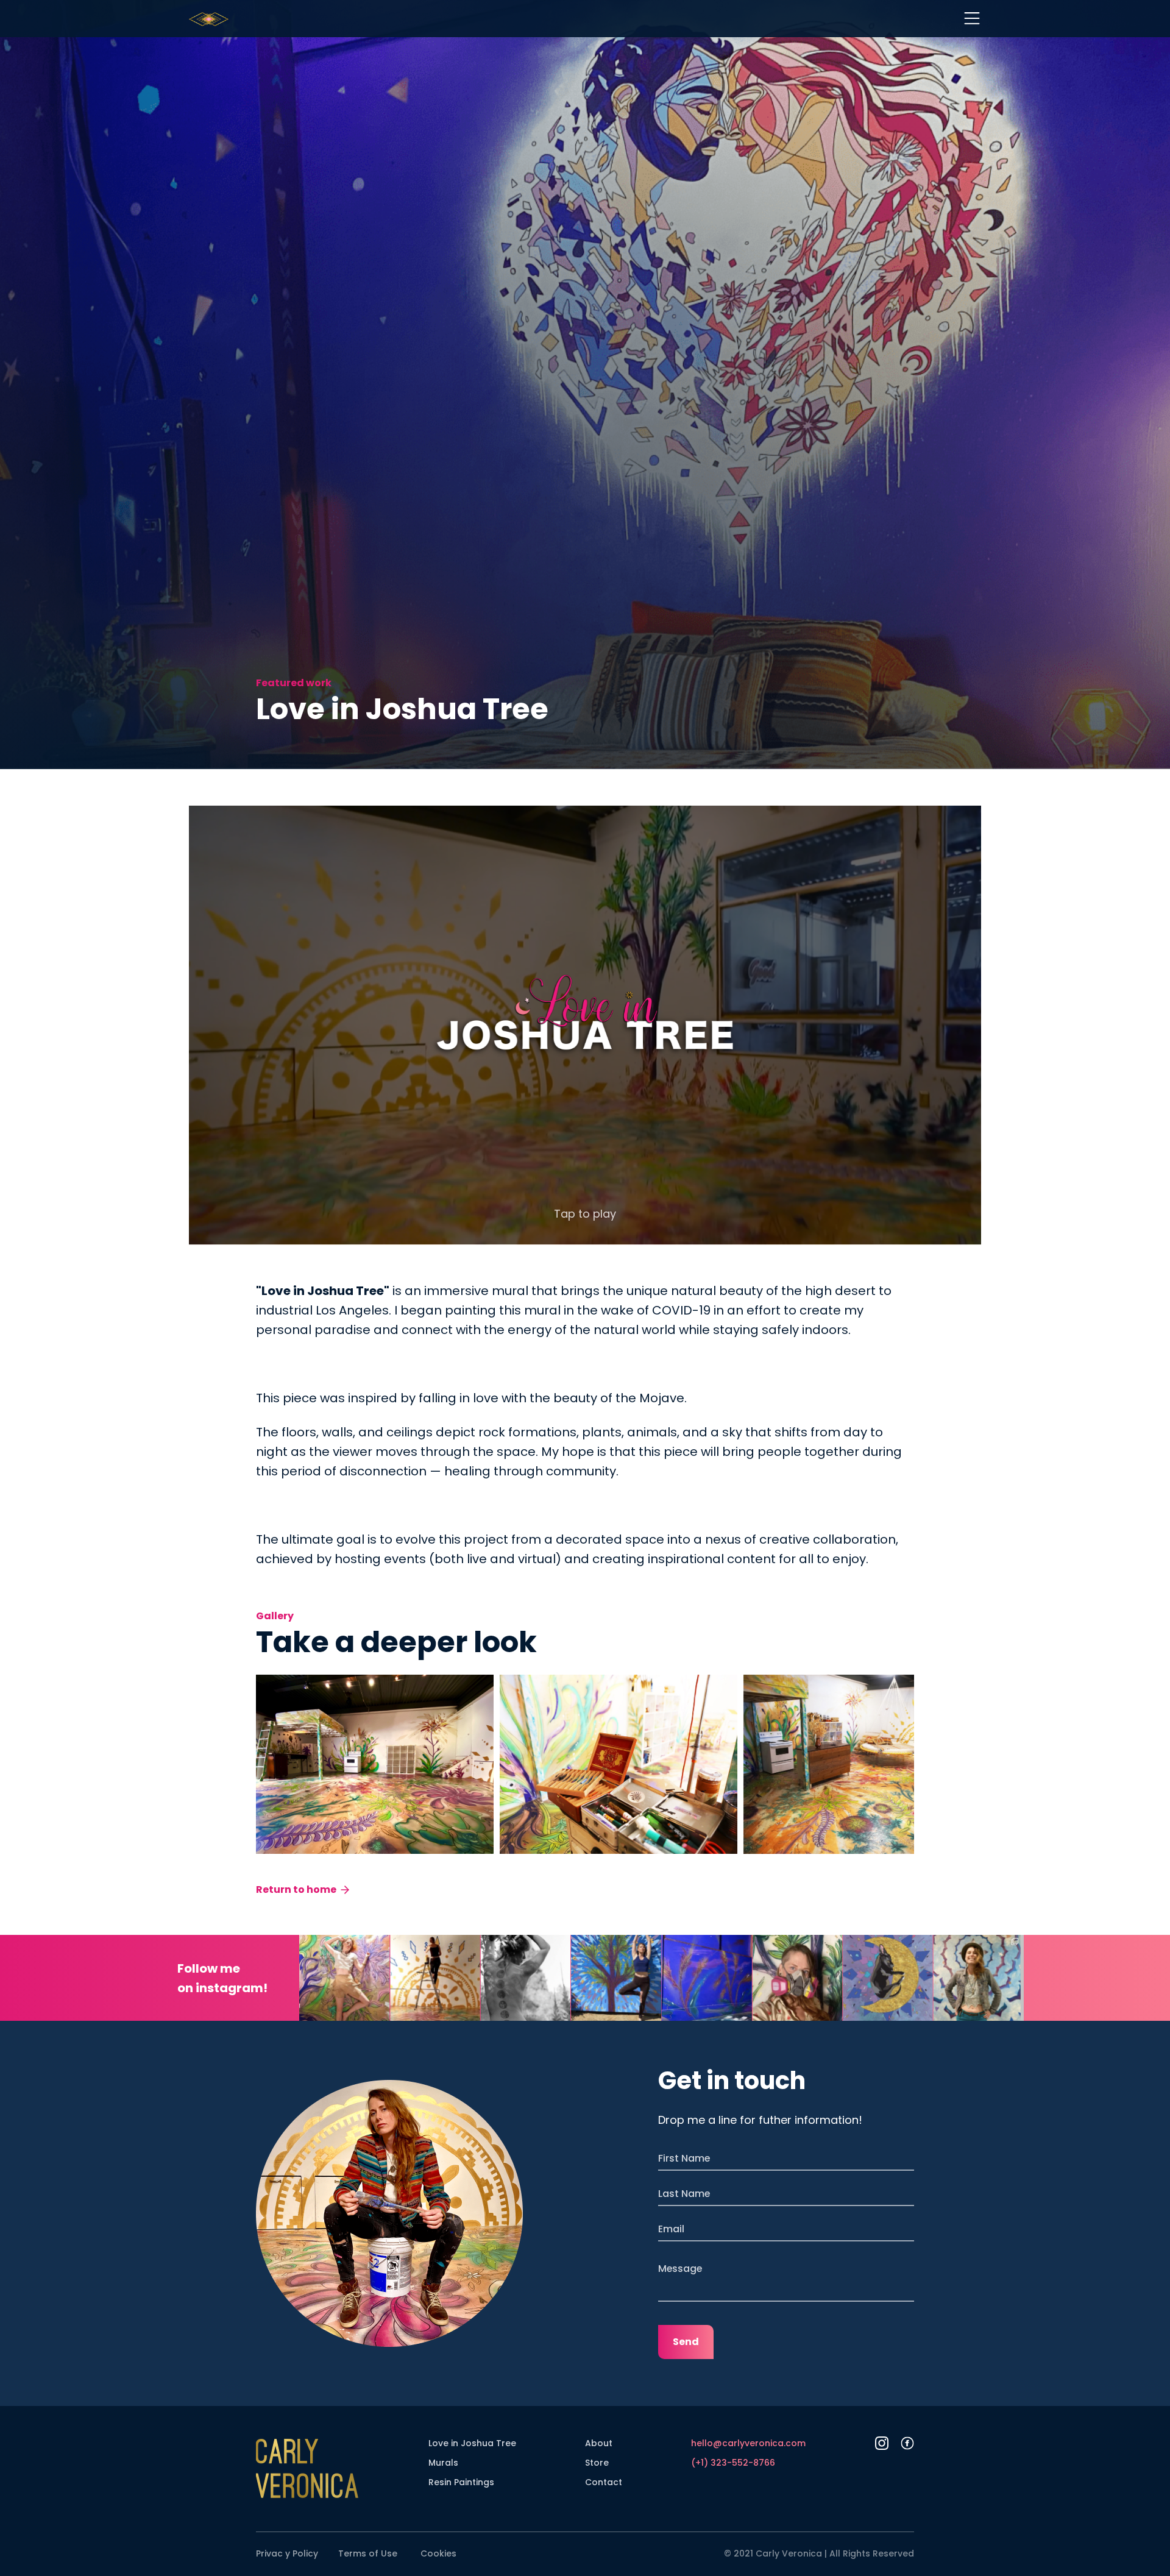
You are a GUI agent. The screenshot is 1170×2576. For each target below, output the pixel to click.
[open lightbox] (375, 1764)
